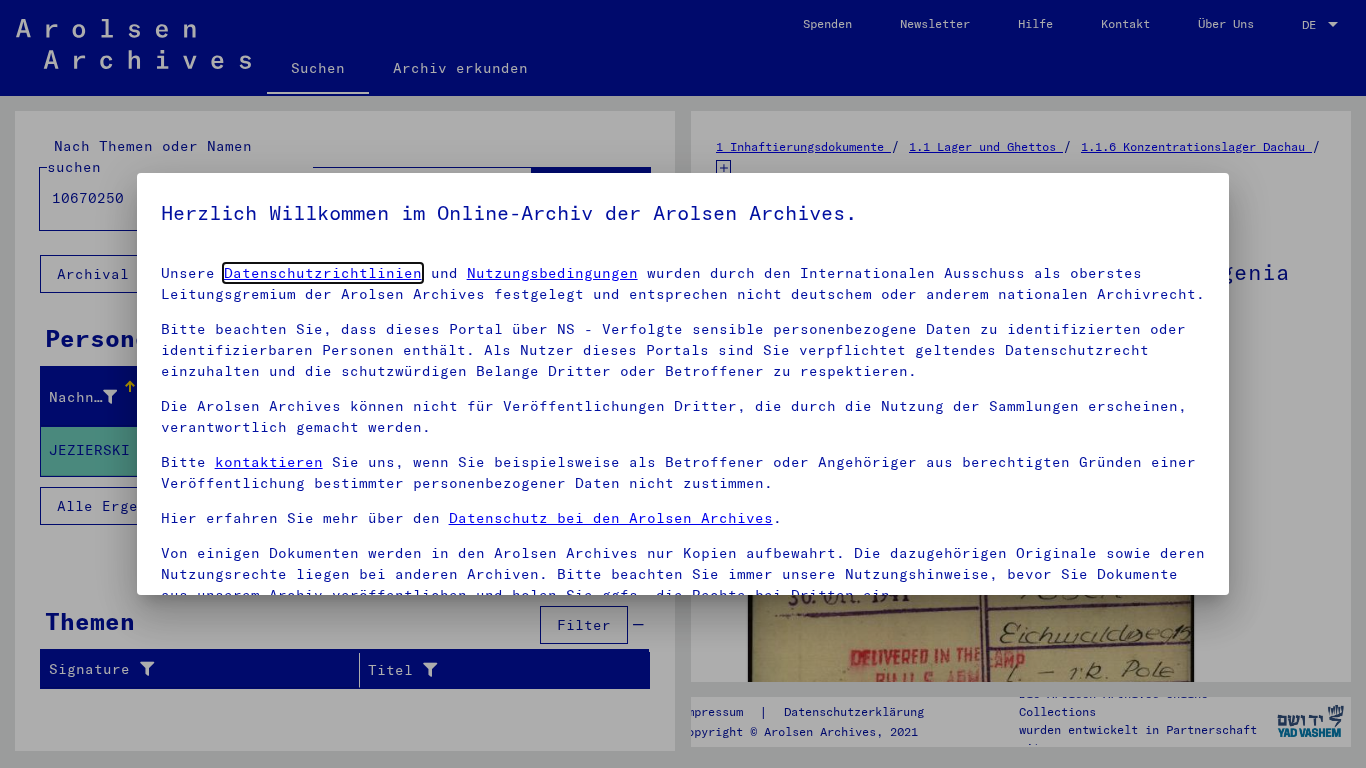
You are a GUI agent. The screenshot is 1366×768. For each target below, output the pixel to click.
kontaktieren (269, 462)
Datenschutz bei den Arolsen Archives (611, 518)
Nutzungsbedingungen (552, 273)
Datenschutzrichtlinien (323, 273)
